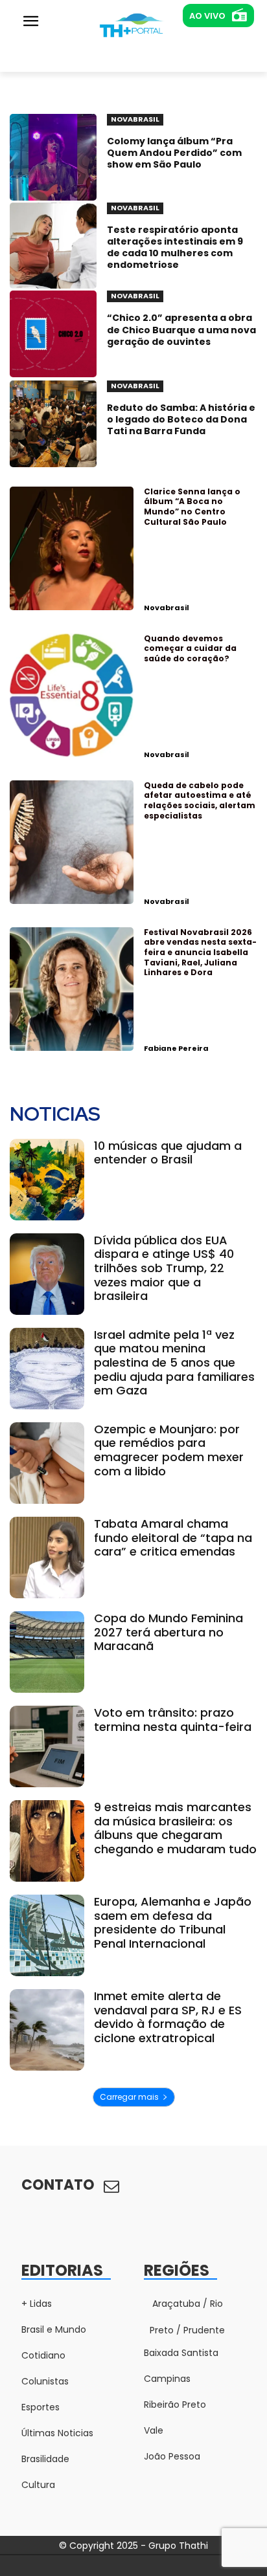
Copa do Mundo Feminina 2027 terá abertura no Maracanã (168, 1632)
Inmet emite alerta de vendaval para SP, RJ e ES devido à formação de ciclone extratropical (168, 2017)
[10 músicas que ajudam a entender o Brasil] (47, 1180)
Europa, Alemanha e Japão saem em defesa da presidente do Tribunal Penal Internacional (173, 1922)
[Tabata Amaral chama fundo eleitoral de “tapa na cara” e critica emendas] (47, 1558)
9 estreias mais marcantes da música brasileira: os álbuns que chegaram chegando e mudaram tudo (175, 1828)
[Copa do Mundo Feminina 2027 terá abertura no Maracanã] (47, 1652)
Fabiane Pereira (176, 1048)
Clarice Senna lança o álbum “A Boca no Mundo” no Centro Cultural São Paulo (192, 507)
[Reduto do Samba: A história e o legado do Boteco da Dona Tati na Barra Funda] (53, 424)
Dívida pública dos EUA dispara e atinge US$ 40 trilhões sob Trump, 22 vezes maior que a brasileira (164, 1268)
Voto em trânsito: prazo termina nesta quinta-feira (173, 1720)
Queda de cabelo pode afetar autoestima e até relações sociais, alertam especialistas (200, 800)
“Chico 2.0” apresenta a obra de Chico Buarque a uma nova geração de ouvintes (181, 329)
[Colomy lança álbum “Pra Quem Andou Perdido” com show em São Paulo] (53, 157)
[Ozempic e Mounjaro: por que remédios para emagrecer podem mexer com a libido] (47, 1463)
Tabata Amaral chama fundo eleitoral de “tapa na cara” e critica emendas (173, 1537)
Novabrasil (167, 608)
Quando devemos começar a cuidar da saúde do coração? (190, 648)
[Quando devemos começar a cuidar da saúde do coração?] (72, 695)
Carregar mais (129, 2097)
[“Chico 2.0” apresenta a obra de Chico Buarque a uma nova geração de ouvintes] (53, 334)
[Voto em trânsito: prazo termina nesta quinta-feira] (47, 1746)
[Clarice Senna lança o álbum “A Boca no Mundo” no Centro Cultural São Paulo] (72, 548)
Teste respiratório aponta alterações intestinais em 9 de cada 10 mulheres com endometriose (175, 248)
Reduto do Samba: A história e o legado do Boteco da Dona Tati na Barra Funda (181, 419)
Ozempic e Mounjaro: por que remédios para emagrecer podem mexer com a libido (169, 1450)
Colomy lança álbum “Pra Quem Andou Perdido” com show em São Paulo (174, 153)
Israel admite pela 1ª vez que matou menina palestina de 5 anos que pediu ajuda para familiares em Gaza (174, 1362)
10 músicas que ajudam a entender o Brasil (168, 1153)
